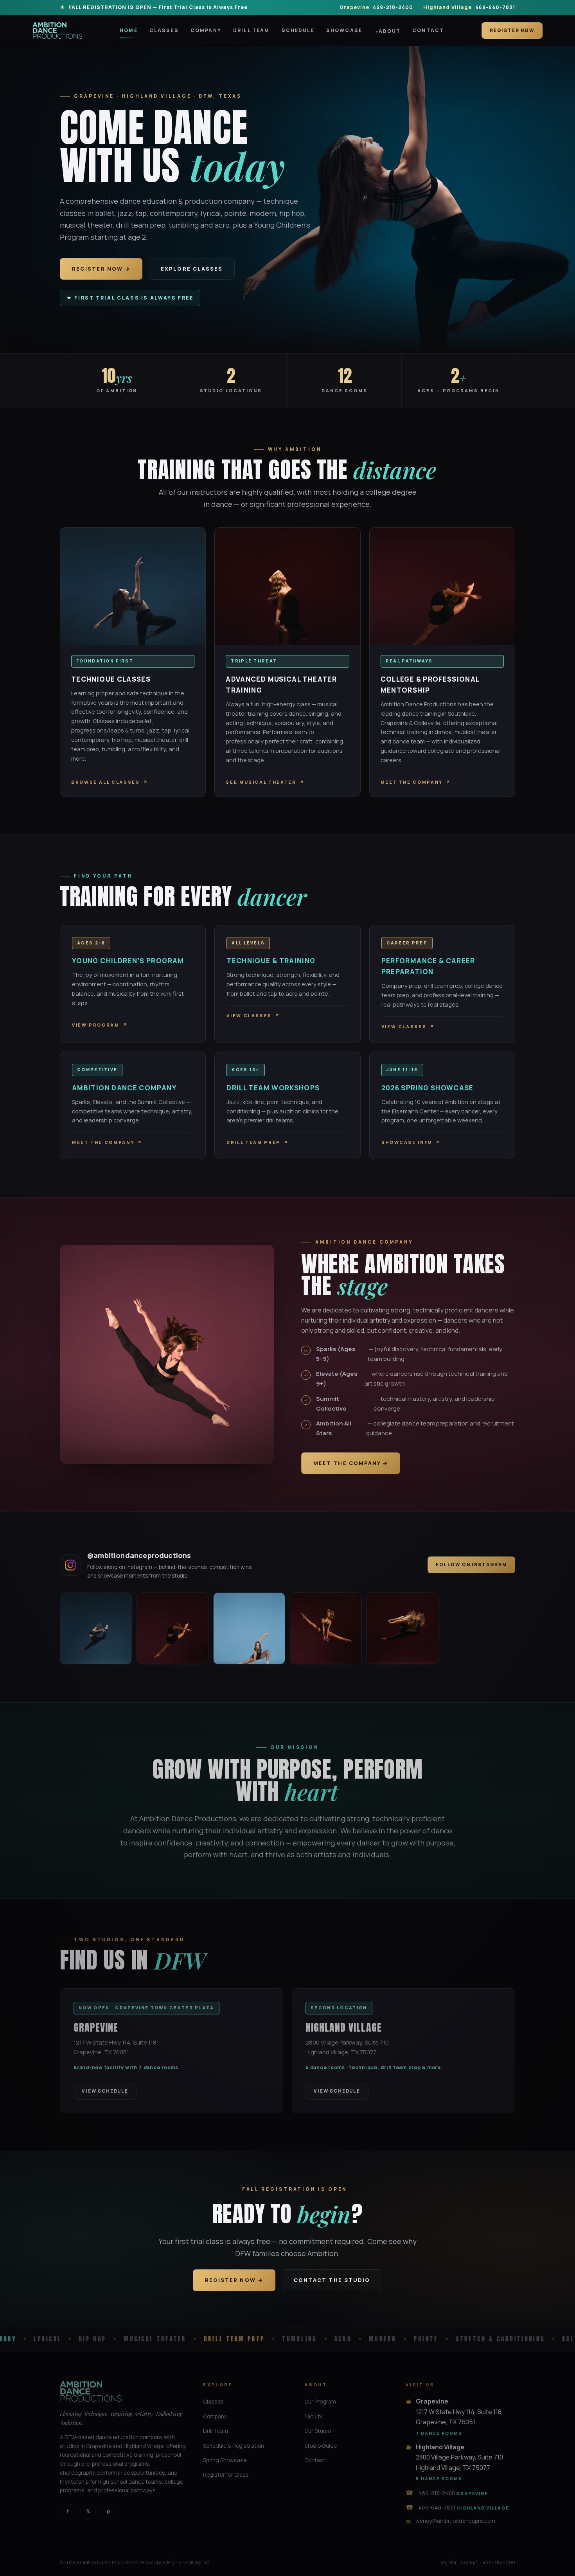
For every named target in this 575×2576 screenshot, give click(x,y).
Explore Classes (192, 269)
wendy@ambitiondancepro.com (455, 2521)
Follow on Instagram (471, 1564)
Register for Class (226, 2475)
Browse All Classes (110, 782)
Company (206, 30)
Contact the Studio (332, 2280)
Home (129, 30)
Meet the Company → (351, 1463)
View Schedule (105, 2091)
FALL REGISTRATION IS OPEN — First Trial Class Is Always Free (158, 7)
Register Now (512, 30)
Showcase (344, 30)
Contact (428, 30)
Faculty (314, 2416)
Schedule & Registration (234, 2446)
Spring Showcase (225, 2460)
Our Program (320, 2401)
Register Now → (101, 269)
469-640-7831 (469, 7)
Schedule (298, 30)
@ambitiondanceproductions (139, 1555)
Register (448, 2563)
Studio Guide (321, 2446)
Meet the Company (416, 782)
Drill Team (252, 30)
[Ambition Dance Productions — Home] (57, 31)
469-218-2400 (376, 7)
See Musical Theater (265, 782)
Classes (164, 30)
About (390, 31)
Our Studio (318, 2431)
